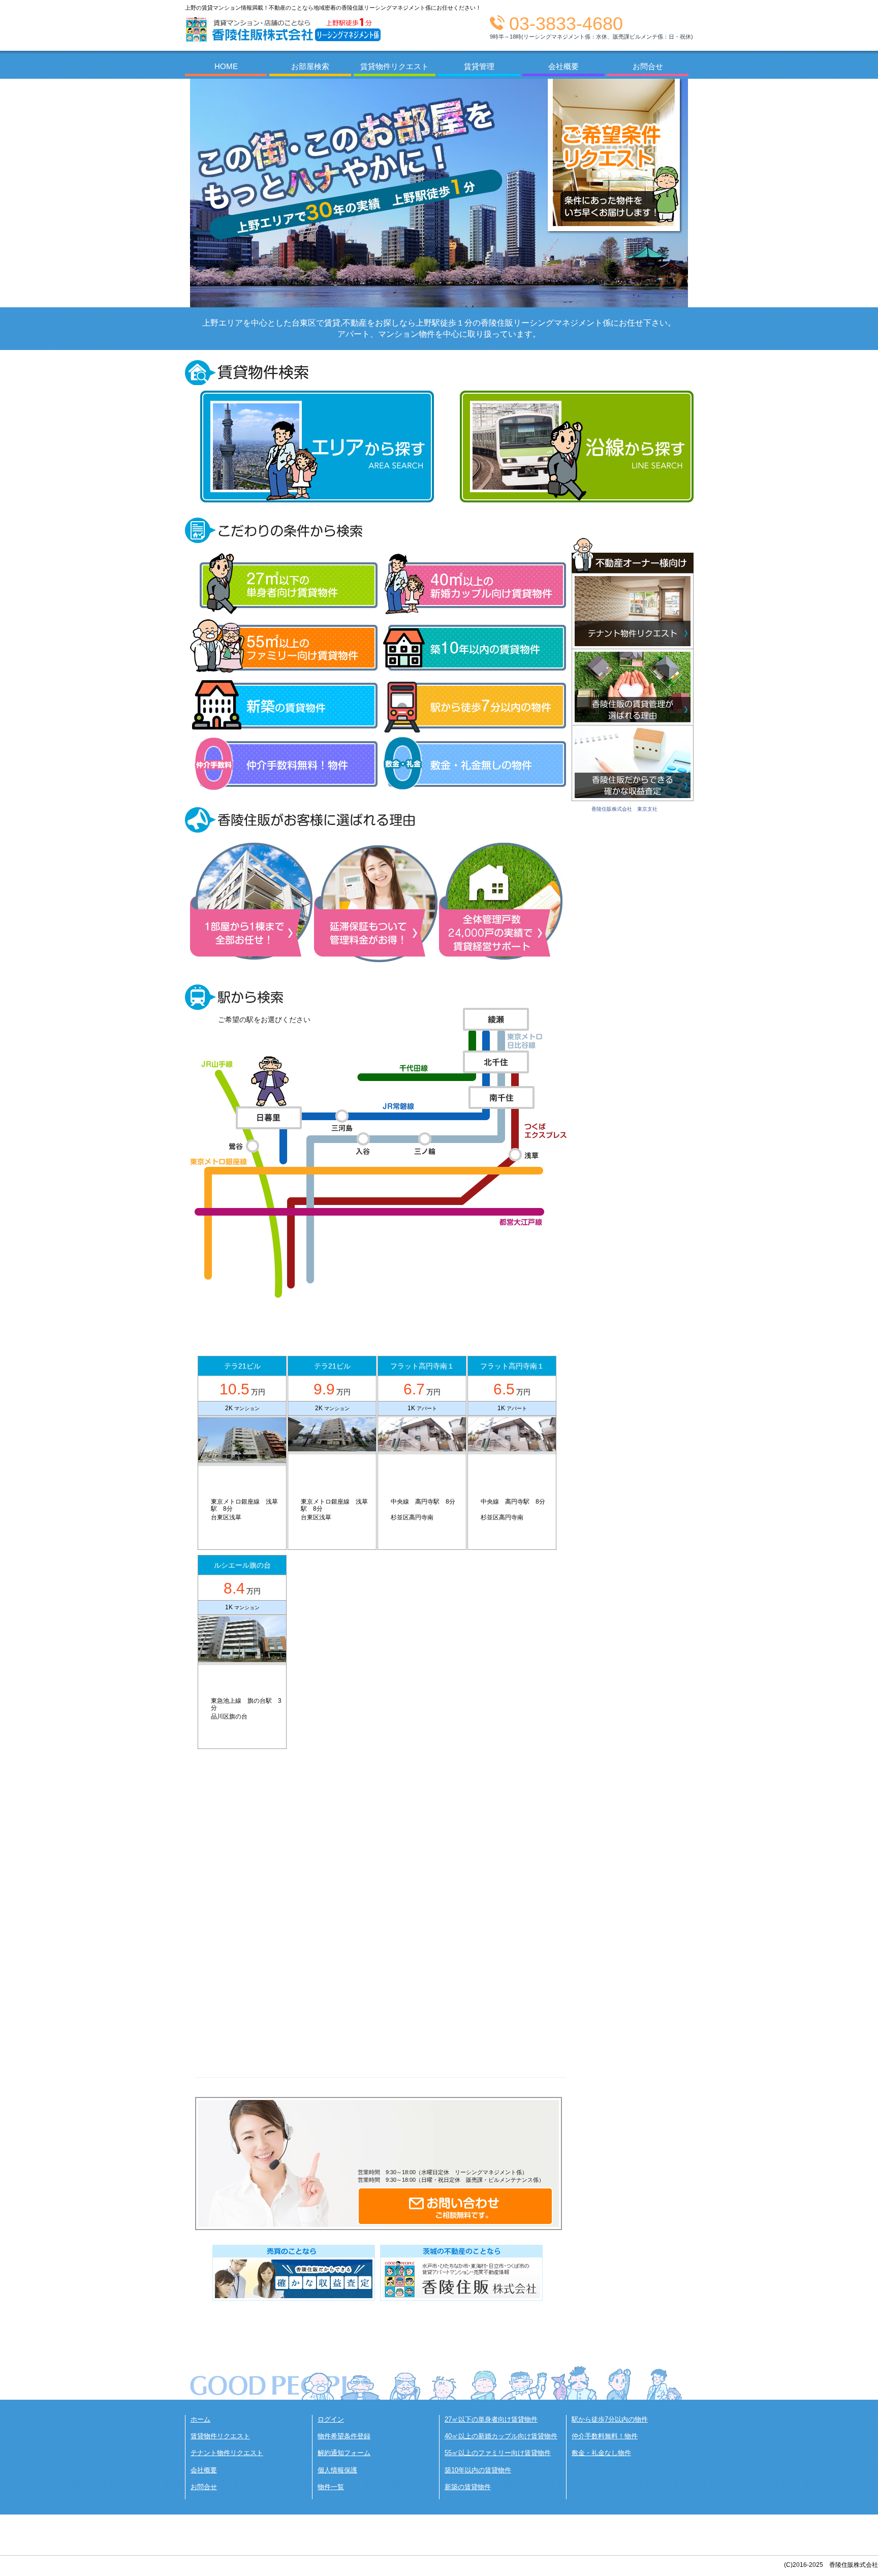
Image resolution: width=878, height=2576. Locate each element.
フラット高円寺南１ (422, 1366)
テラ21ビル (242, 1366)
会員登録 (635, 47)
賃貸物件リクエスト (220, 2436)
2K (230, 1408)
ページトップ (855, 2374)
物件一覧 (331, 2487)
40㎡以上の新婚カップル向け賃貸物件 (501, 2436)
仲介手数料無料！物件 (605, 2436)
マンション (247, 1408)
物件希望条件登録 (344, 2436)
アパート (427, 1408)
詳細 (242, 1542)
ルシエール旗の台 (242, 1565)
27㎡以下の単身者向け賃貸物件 (491, 2419)
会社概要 (204, 2470)
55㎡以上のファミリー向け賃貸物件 (498, 2453)
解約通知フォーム (344, 2453)
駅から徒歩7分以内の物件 (610, 2419)
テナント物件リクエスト (227, 2453)
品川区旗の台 (229, 1716)
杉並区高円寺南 (412, 1517)
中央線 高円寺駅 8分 (426, 1502)
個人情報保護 (337, 2470)
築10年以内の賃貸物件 (478, 2470)
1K (412, 1408)
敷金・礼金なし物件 (601, 2453)
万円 (242, 1389)
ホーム (200, 2419)
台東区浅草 (226, 1517)
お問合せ (204, 2487)
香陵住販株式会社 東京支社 (624, 809)
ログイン (331, 2419)
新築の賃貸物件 (468, 2487)
